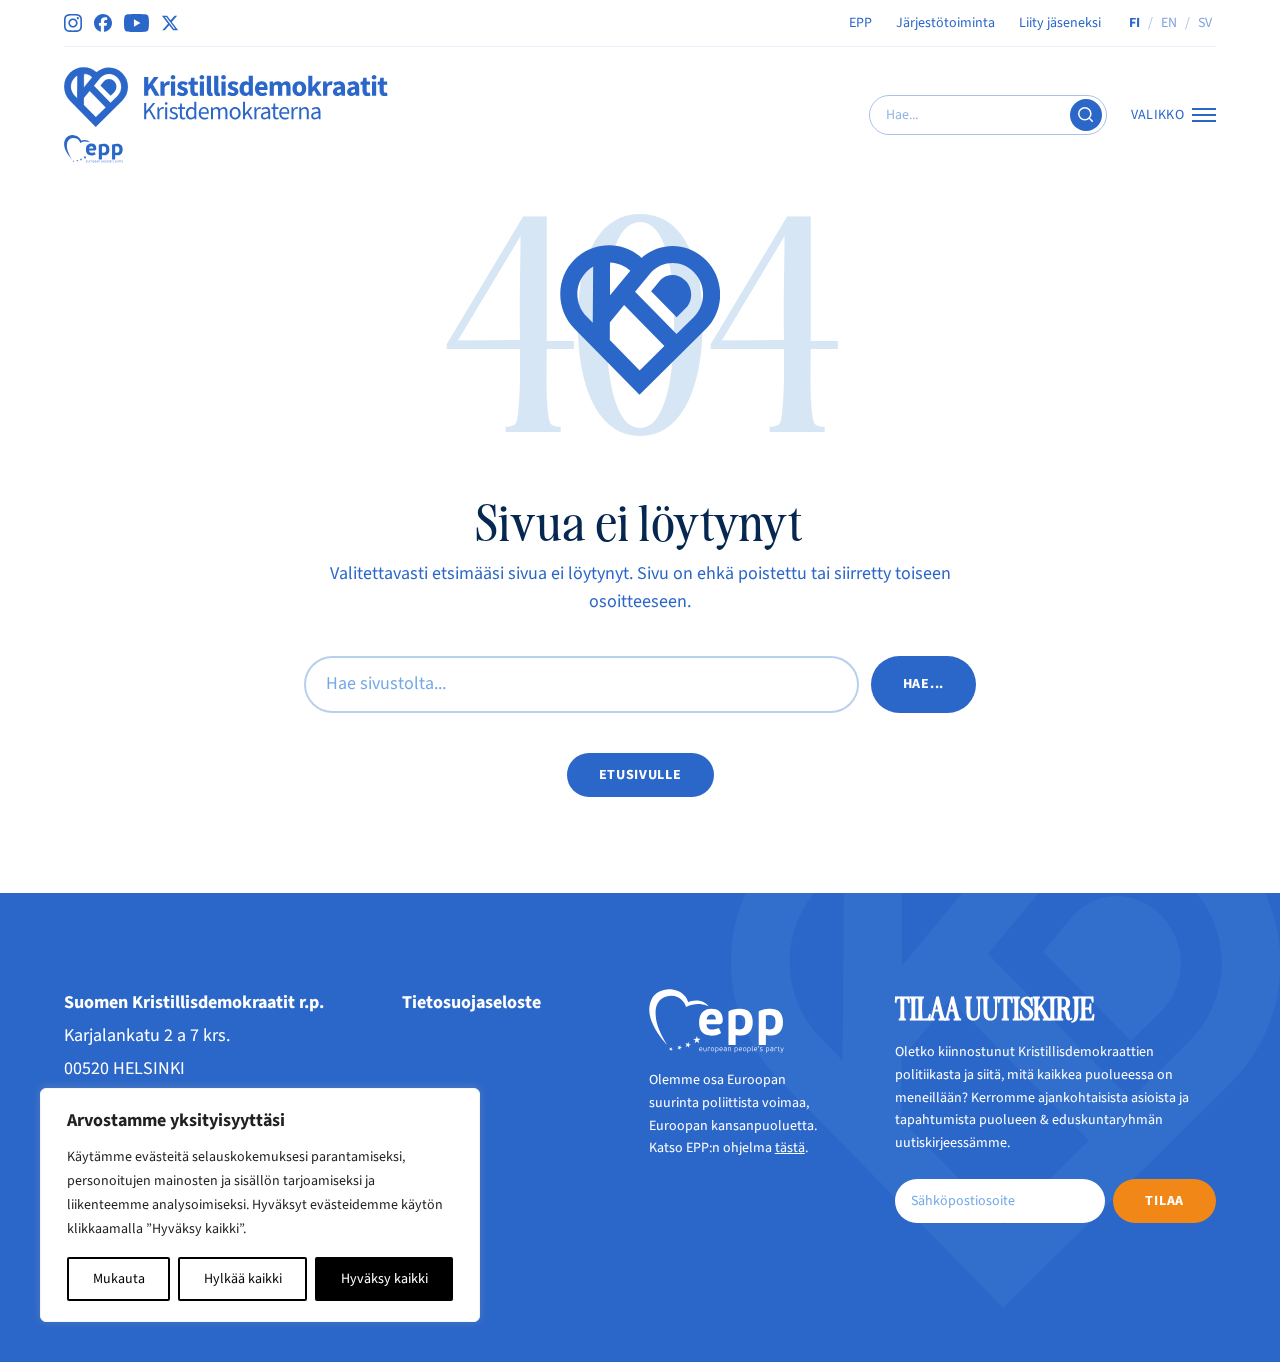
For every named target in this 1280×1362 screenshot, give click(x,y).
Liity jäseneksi (1060, 23)
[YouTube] (136, 23)
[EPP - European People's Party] (93, 149)
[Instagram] (73, 23)
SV (1205, 23)
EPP (860, 23)
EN (1169, 23)
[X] (170, 23)
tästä (790, 1148)
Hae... (923, 684)
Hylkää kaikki (243, 1279)
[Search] (1086, 115)
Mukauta (119, 1279)
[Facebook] (103, 23)
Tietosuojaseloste (471, 1002)
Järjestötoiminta (945, 23)
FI (1134, 23)
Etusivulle (640, 775)
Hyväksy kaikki (384, 1279)
